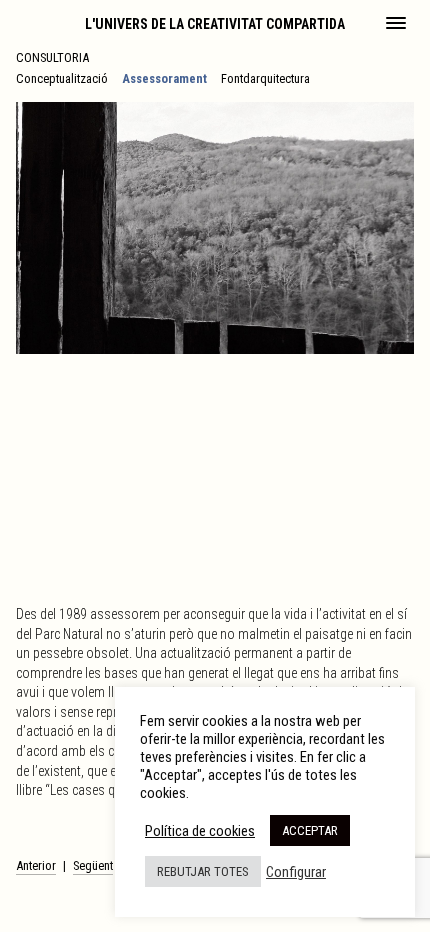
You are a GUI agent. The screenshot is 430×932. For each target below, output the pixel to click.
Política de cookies (200, 831)
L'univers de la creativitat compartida (215, 24)
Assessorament (164, 78)
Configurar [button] (296, 872)
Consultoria (52, 57)
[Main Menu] (396, 25)
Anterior (36, 865)
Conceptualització (62, 78)
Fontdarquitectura (265, 78)
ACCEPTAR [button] (310, 830)
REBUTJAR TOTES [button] (203, 871)
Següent (93, 865)
